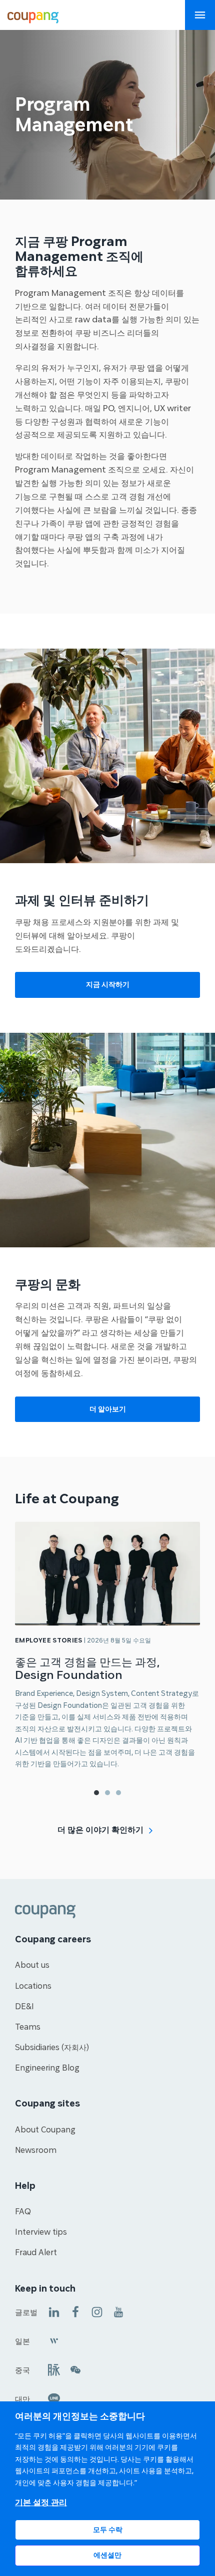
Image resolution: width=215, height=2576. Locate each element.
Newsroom (36, 2150)
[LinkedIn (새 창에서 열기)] (54, 2311)
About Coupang (45, 2130)
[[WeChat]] (75, 2369)
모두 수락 (108, 2530)
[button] (96, 1793)
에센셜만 (107, 2555)
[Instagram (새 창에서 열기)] (97, 2311)
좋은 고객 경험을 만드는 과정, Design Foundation (87, 1669)
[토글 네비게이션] (200, 15)
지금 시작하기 (108, 985)
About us (32, 1965)
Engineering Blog (47, 2068)
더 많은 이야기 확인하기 (100, 1830)
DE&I (24, 2007)
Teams (28, 2027)
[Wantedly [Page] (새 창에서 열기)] (54, 2340)
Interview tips (41, 2232)
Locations (33, 1986)
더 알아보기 (108, 1409)
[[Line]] (54, 2398)
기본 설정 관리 (41, 2502)
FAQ (23, 2212)
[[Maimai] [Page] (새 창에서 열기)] (54, 2369)
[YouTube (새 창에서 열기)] (118, 2311)
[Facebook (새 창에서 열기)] (75, 2311)
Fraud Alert (36, 2253)
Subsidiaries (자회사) (52, 2048)
